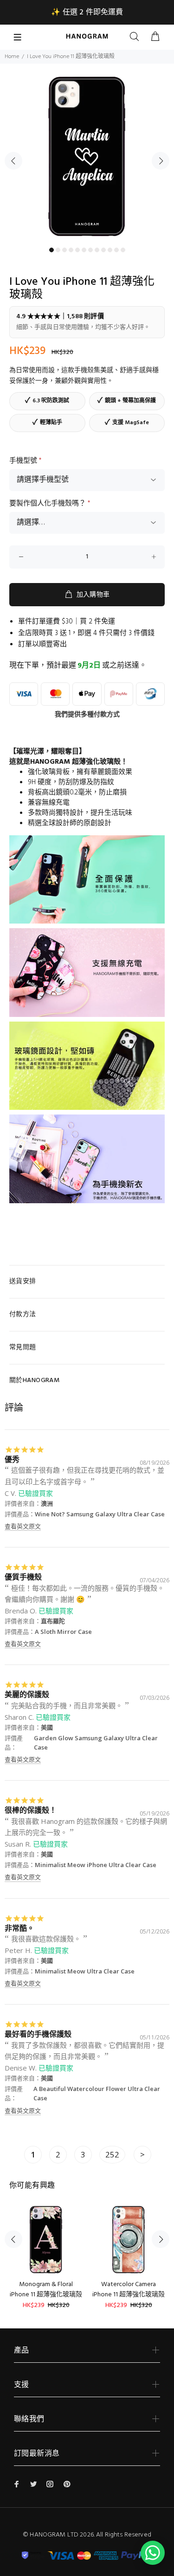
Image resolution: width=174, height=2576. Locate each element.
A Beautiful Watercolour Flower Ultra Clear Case (97, 2093)
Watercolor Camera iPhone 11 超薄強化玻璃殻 (129, 2290)
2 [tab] (58, 250)
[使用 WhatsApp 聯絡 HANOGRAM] (153, 2553)
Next (161, 161)
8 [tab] (97, 250)
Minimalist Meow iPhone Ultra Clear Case (96, 1865)
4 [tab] (71, 250)
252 (112, 2154)
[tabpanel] (87, 155)
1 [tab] (52, 250)
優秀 (12, 1459)
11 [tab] (116, 250)
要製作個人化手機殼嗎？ (50, 504)
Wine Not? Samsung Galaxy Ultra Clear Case (100, 1514)
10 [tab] (110, 250)
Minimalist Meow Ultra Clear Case (85, 1971)
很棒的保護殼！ (31, 1810)
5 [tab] (77, 250)
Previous (13, 161)
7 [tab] (90, 250)
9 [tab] (103, 250)
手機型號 (26, 461)
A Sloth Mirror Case (63, 1632)
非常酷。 (19, 1928)
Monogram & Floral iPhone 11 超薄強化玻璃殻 (46, 2290)
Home (12, 57)
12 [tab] (123, 250)
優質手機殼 (23, 1577)
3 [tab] (64, 250)
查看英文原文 (23, 1526)
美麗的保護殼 (27, 1694)
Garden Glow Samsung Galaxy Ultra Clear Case (96, 1743)
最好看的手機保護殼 (38, 2034)
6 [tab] (84, 250)
